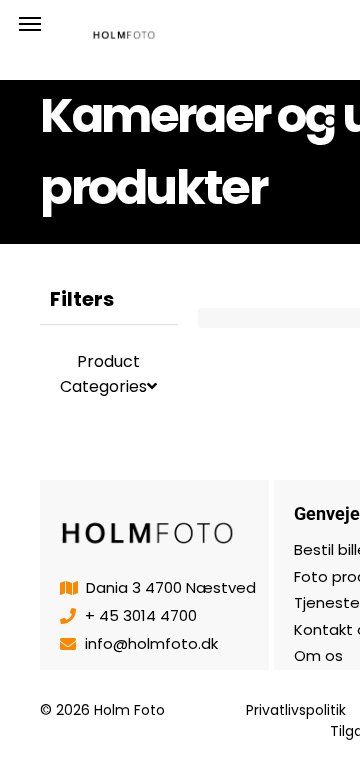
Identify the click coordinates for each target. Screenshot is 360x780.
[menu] (30, 24)
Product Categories (103, 374)
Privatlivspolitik (296, 710)
